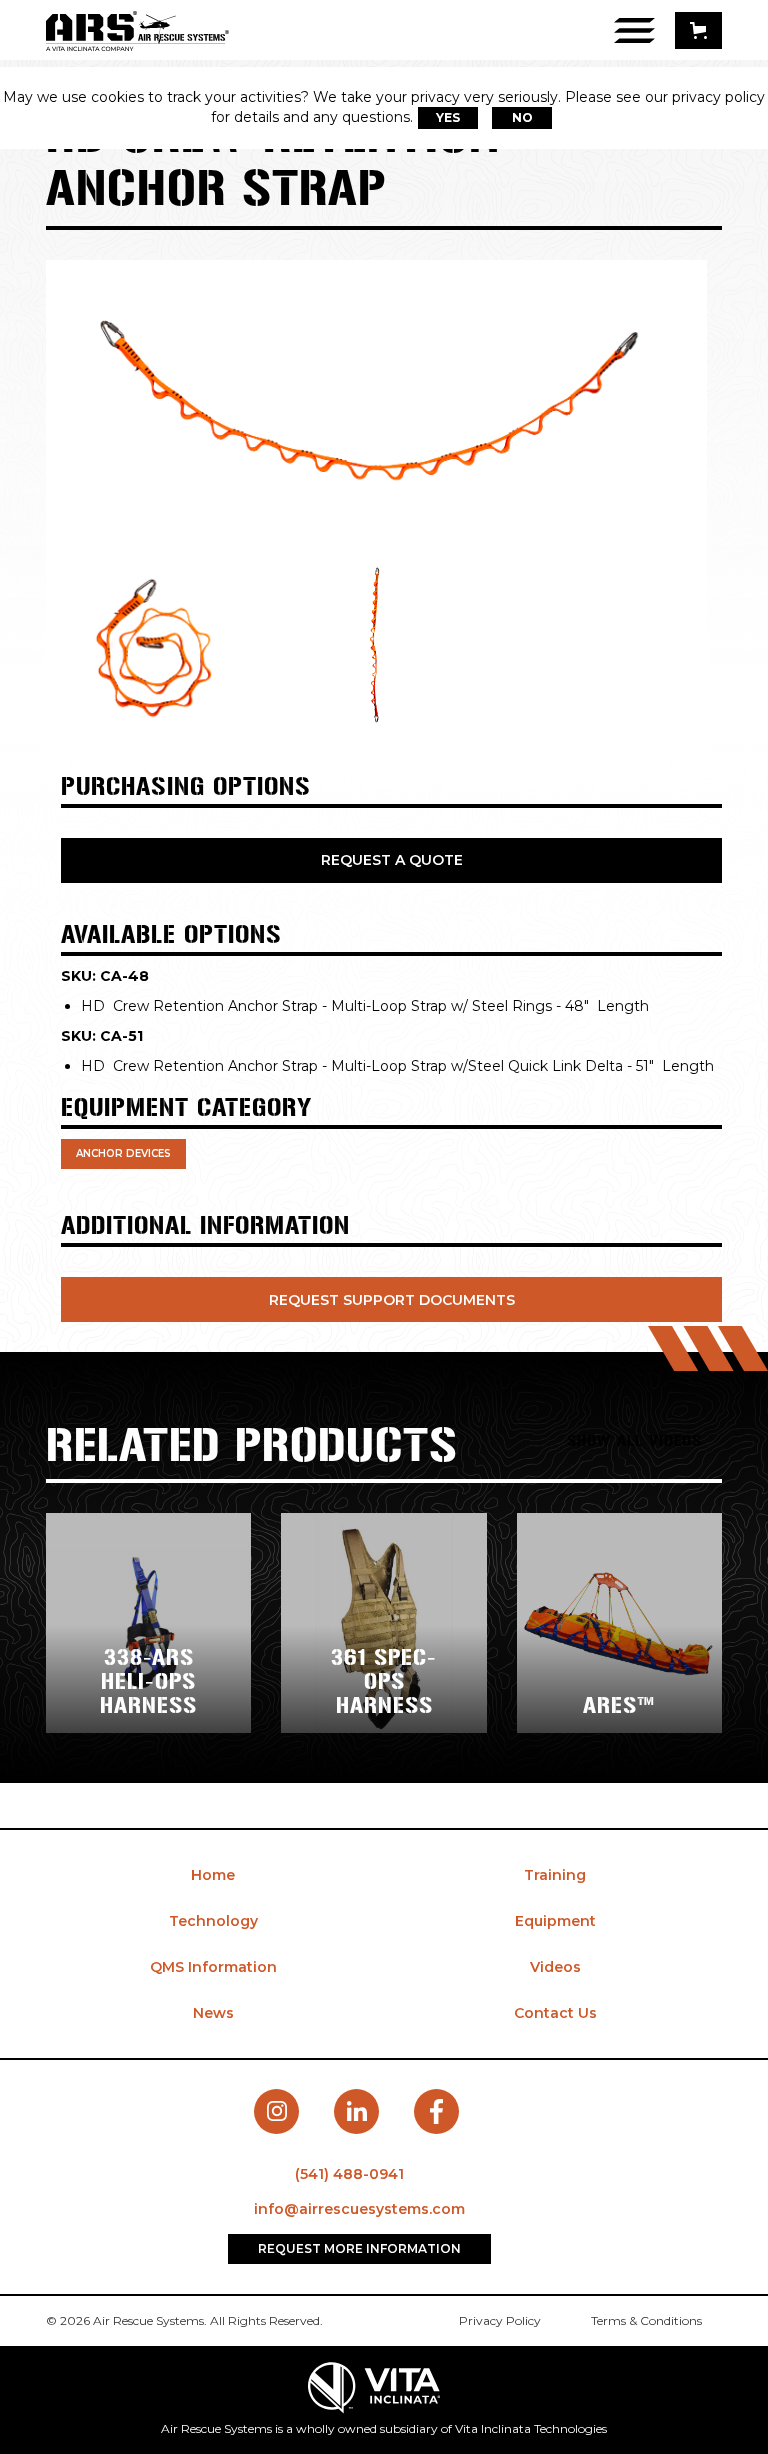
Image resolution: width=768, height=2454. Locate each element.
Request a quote (392, 860)
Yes (448, 117)
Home (213, 1875)
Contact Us (555, 2013)
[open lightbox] (366, 410)
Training (555, 1875)
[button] (698, 30)
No (522, 117)
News (213, 2013)
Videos (555, 1967)
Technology (213, 1921)
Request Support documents (392, 1300)
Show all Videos (634, 1440)
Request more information (359, 2248)
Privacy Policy (500, 2320)
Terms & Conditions (646, 2320)
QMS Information (213, 1967)
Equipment (555, 1921)
